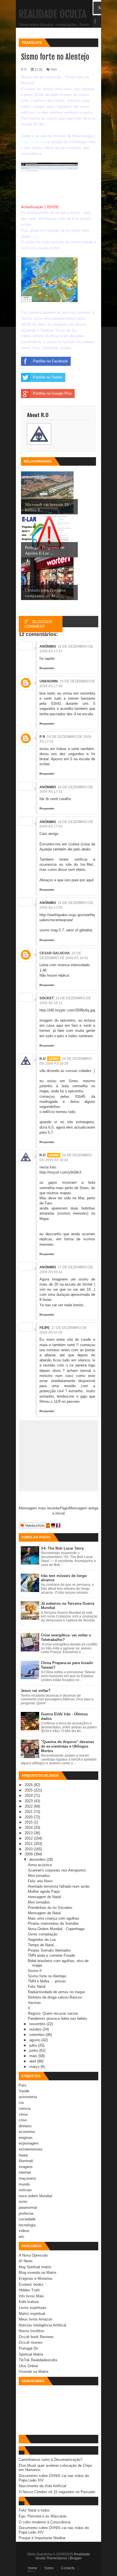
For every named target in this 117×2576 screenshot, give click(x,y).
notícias (25, 2190)
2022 (29, 1806)
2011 (29, 1844)
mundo (24, 2184)
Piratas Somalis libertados (49, 1950)
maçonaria (27, 2178)
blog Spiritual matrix (35, 2267)
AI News (26, 2261)
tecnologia (27, 2225)
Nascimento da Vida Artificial (42, 2486)
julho (34, 2045)
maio (34, 2056)
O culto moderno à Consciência (45, 2522)
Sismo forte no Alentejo (47, 1976)
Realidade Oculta (53, 14)
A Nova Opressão (33, 2255)
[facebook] (95, 22)
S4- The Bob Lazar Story (62, 1548)
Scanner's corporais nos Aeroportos (57, 1870)
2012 (29, 1838)
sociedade (27, 2219)
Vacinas (34, 2003)
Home (33, 2568)
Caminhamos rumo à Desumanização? (51, 2460)
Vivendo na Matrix (34, 2372)
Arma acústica (40, 1865)
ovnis (23, 2202)
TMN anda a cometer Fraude (51, 1955)
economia (27, 2132)
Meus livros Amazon (35, 2319)
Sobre (49, 2568)
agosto (35, 2040)
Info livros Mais (31, 2296)
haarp (23, 2155)
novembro (38, 2024)
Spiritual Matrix (31, 2354)
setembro (37, 2035)
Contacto (68, 2568)
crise (23, 2120)
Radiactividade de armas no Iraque (56, 1992)
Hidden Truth (29, 2290)
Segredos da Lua (42, 1940)
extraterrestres (31, 2149)
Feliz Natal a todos (34, 2510)
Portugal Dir (28, 2348)
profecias (26, 2213)
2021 (29, 1812)
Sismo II (35, 1971)
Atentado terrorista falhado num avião (59, 1886)
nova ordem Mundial (35, 2196)
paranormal (28, 2207)
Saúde (24, 2091)
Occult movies (31, 2342)
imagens (26, 2167)
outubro (36, 2029)
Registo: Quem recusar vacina (53, 2013)
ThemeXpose (57, 2558)
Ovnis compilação (43, 1934)
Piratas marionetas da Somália (53, 1923)
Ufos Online (28, 2366)
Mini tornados (39, 1876)
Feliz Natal (37, 1987)
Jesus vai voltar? (36, 1691)
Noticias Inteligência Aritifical (42, 2325)
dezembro (38, 1860)
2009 (29, 1854)
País (23, 2085)
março (35, 2067)
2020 (29, 1817)
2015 (29, 1822)
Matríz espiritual (32, 2314)
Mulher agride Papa (44, 1891)
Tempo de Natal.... (43, 1945)
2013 (29, 1833)
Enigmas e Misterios (36, 2279)
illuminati (26, 2161)
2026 (29, 1785)
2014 (29, 1828)
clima (23, 2114)
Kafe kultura (29, 2302)
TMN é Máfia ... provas (47, 1981)
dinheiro (25, 2126)
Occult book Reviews (36, 2337)
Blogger (76, 2558)
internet (25, 2172)
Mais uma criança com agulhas (54, 1918)
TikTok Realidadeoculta (38, 2360)
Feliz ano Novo (40, 1881)
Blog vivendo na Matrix (38, 2273)
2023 (29, 1801)
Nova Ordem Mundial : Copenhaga (56, 1929)
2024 (29, 1796)
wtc (22, 2237)
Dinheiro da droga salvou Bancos (55, 1997)
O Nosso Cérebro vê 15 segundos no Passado (57, 2492)
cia (21, 2103)
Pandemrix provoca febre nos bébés (58, 2019)
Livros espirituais (33, 2308)
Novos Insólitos (32, 2331)
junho (34, 2050)
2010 (29, 1849)
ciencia (25, 2108)
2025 (29, 1790)
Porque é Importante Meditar (42, 2538)
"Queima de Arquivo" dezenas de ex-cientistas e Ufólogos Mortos (67, 1746)
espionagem (29, 2143)
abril (33, 2061)
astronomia (28, 2097)
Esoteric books (31, 2284)
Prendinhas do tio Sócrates (50, 1908)
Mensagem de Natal (44, 1913)
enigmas (26, 2138)
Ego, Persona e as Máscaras (43, 2516)
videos (24, 2231)
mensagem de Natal (44, 1897)
